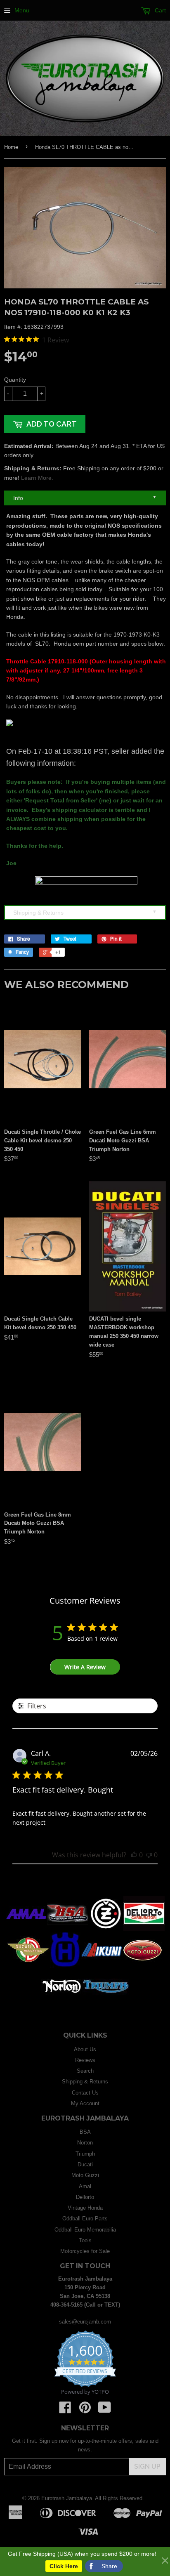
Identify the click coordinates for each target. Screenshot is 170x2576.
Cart (159, 10)
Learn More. (37, 478)
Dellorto (85, 2197)
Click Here (64, 2566)
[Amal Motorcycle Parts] (26, 1929)
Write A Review (85, 1667)
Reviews (85, 2060)
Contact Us (85, 2093)
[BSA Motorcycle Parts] (68, 1929)
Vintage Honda (85, 2208)
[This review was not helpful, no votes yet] (149, 1855)
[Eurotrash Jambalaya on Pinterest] (85, 2410)
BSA (85, 2132)
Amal (85, 2186)
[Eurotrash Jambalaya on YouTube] (105, 2410)
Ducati (85, 2164)
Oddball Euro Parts (85, 2219)
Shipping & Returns (85, 912)
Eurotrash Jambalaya (67, 2498)
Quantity (15, 380)
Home (11, 147)
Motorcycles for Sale (85, 2251)
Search (85, 2071)
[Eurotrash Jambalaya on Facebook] (65, 2410)
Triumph (85, 2154)
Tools (85, 2240)
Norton (85, 2143)
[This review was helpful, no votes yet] (134, 1855)
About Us (85, 2049)
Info (85, 498)
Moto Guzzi (85, 2175)
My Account (85, 2103)
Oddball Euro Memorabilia (85, 2230)
